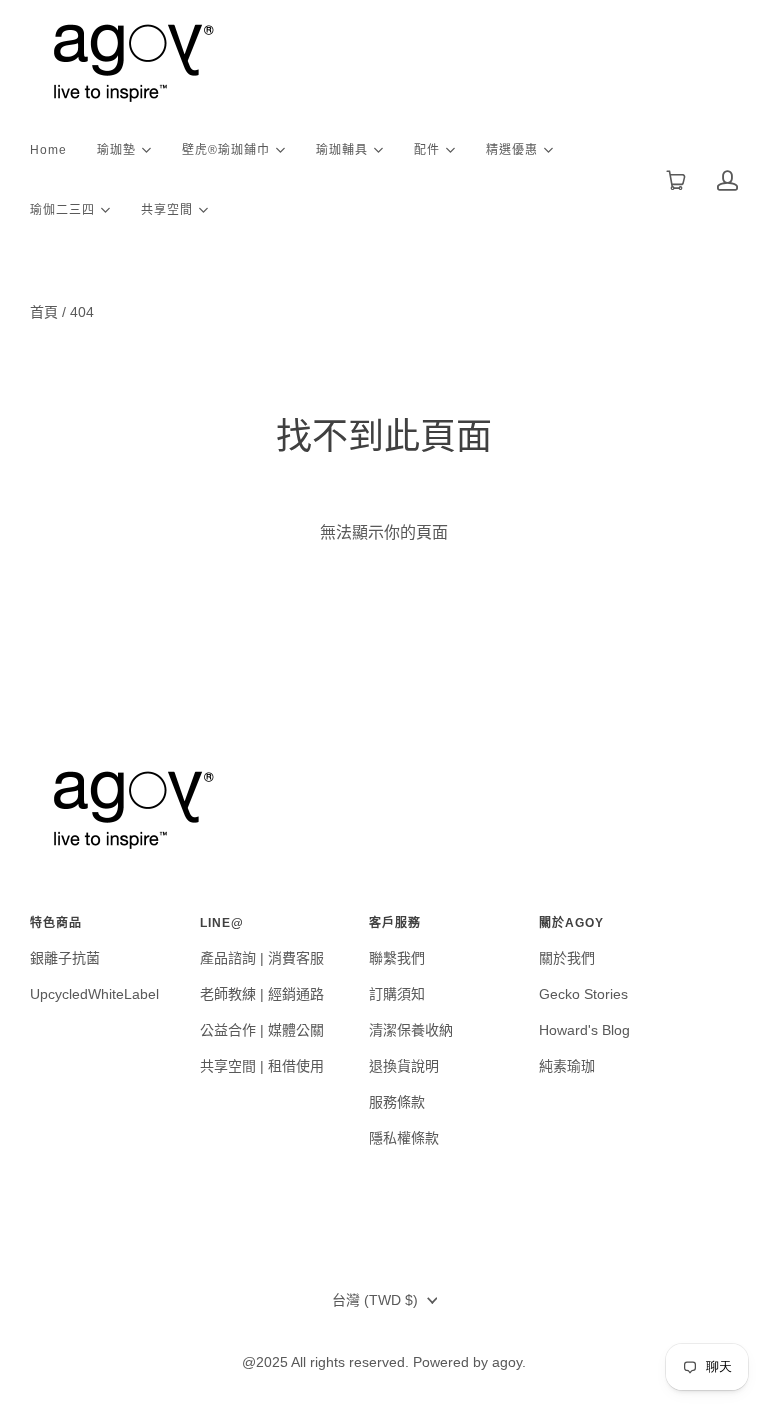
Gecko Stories (583, 994)
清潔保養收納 (411, 1030)
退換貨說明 (404, 1066)
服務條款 (397, 1102)
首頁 (44, 312)
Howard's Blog (584, 1030)
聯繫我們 (397, 958)
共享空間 (167, 208)
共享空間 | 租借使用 (262, 1066)
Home (48, 150)
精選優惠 (512, 148)
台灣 (375, 1300)
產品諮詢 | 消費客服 (262, 958)
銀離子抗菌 (65, 958)
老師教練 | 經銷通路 (262, 994)
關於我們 (567, 958)
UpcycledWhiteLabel (94, 994)
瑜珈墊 (116, 148)
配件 (427, 148)
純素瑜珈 (567, 1066)
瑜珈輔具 (342, 148)
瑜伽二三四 (62, 208)
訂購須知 (397, 994)
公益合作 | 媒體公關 (262, 1030)
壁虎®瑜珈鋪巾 (226, 148)
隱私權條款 (404, 1138)
